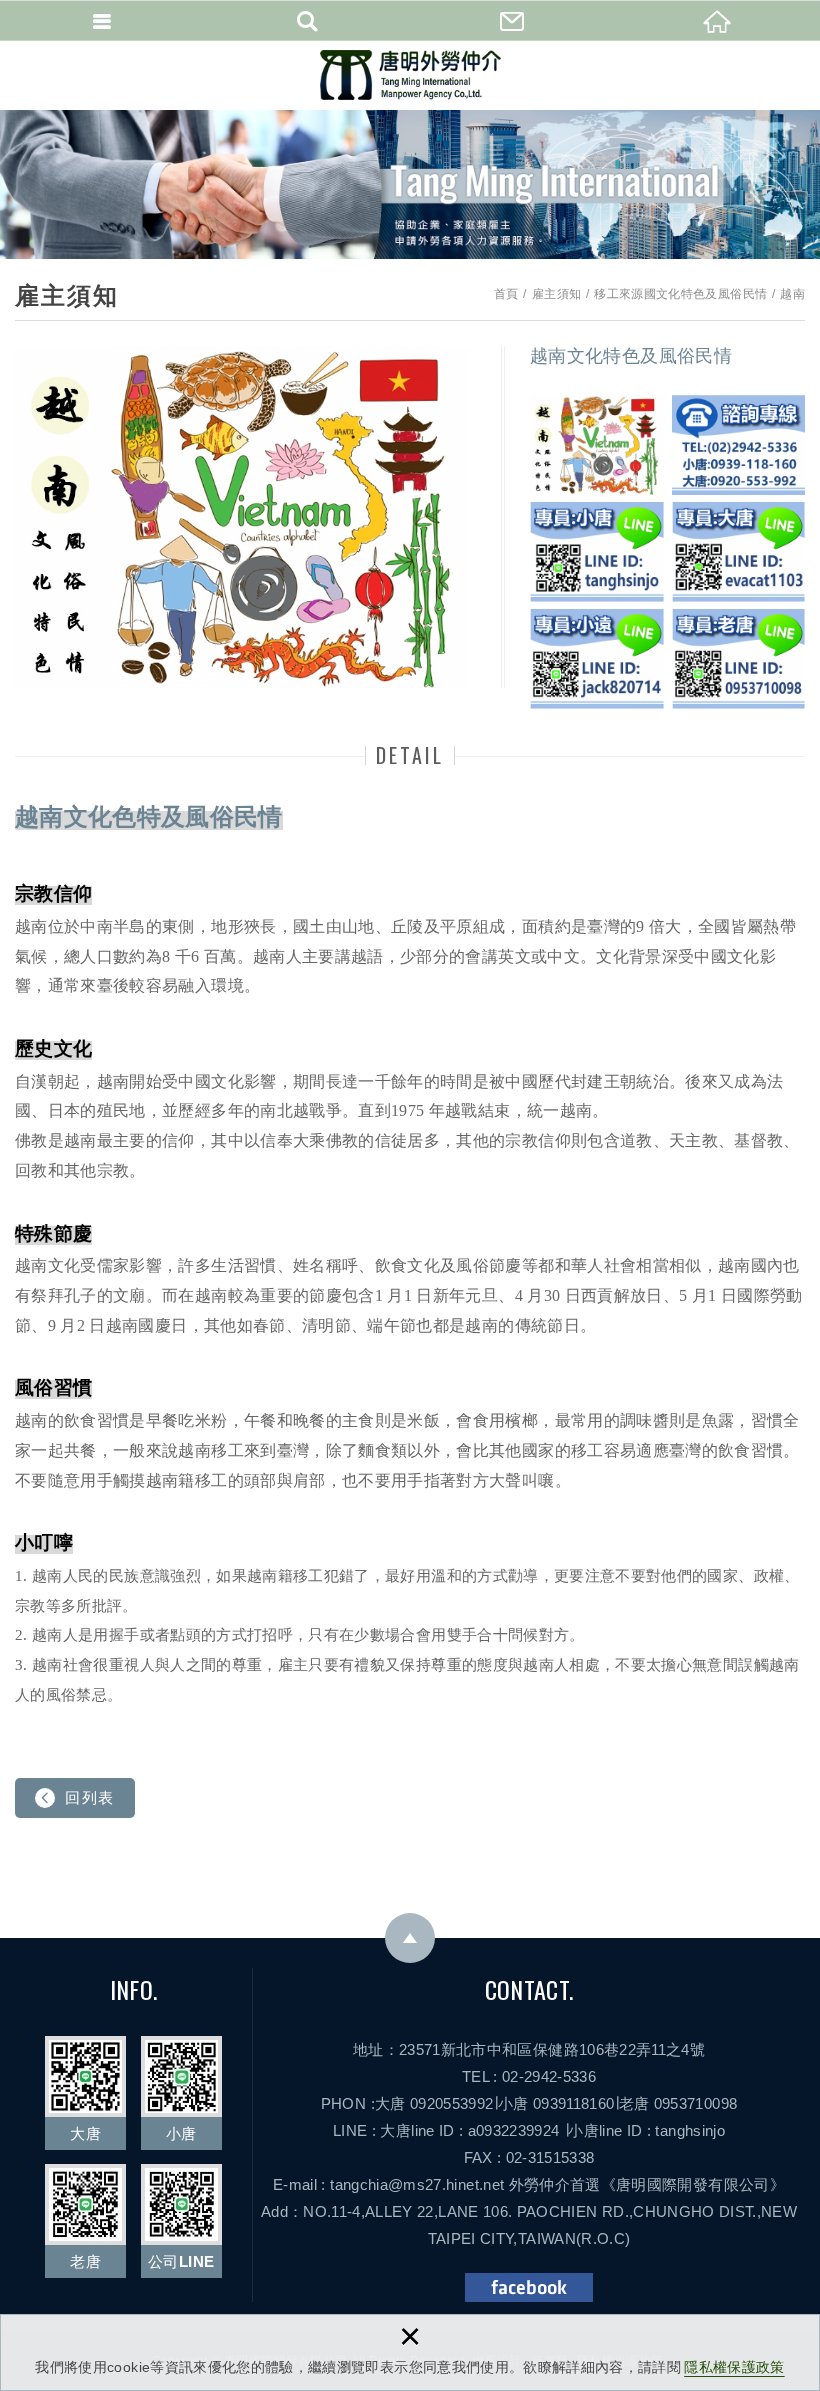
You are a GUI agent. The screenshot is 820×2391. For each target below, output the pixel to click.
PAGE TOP (410, 1938)
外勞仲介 (539, 2184)
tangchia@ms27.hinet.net (417, 2184)
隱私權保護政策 (734, 2367)
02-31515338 (550, 2157)
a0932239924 (514, 2130)
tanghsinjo (690, 2130)
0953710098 (696, 2103)
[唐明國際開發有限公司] (410, 75)
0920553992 (452, 2103)
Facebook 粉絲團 (529, 2287)
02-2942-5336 (549, 2076)
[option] (243, 517)
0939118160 (574, 2103)
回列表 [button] (90, 1797)
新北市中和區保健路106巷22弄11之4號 (573, 2049)
